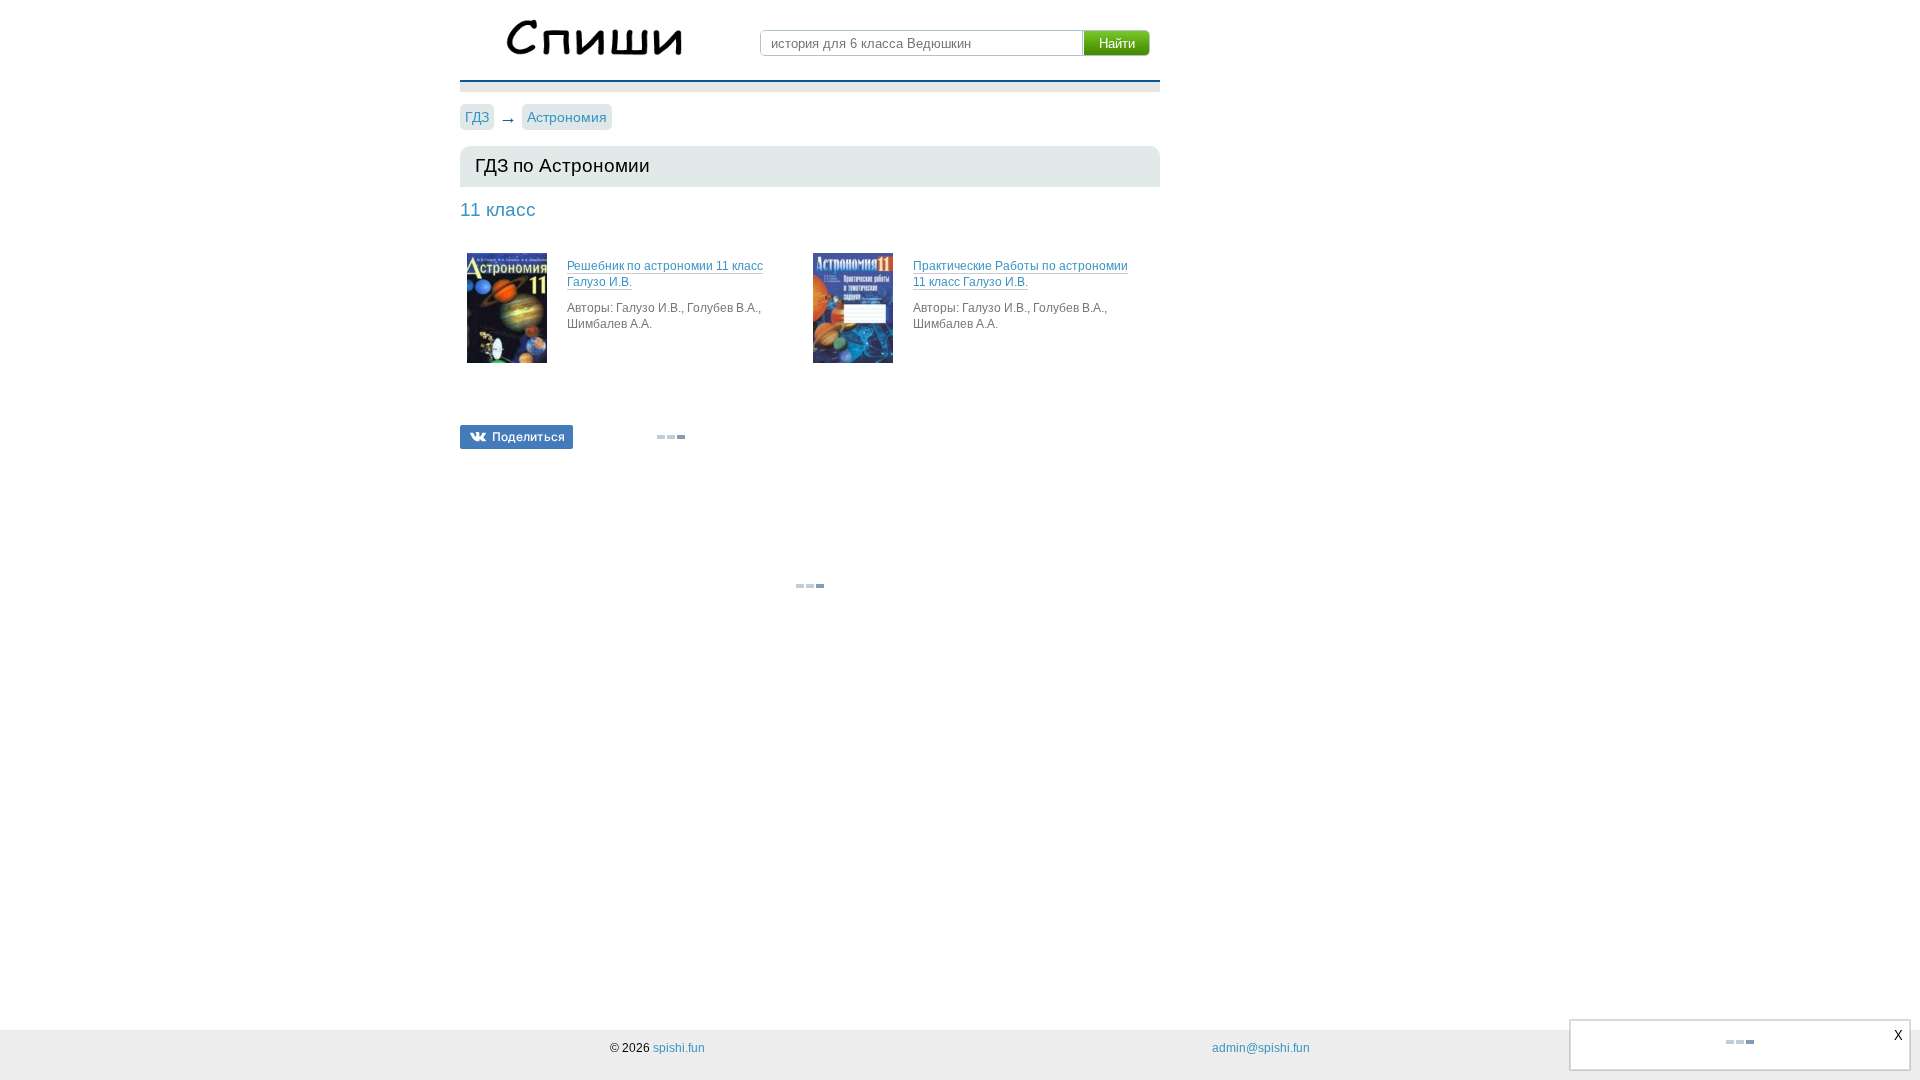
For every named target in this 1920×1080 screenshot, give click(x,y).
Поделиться (528, 436)
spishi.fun (679, 1048)
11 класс (498, 209)
